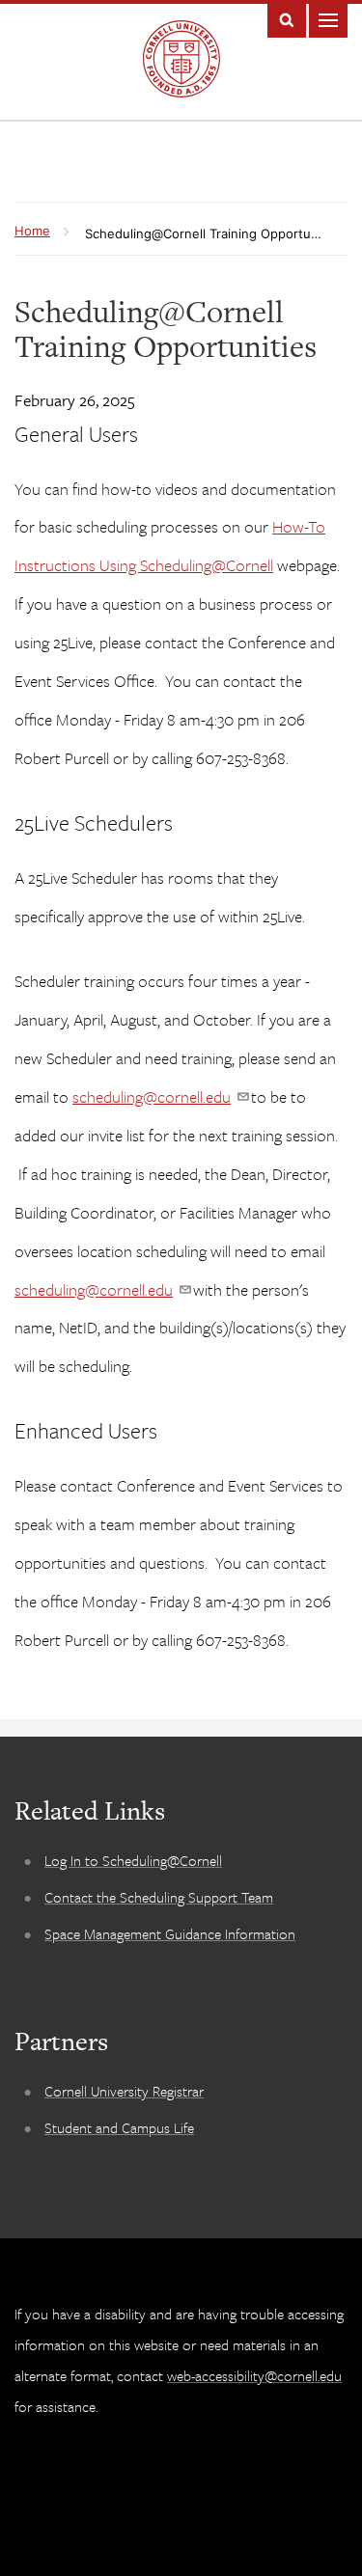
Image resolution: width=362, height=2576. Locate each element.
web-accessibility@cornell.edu (254, 2375)
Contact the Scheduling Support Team (159, 1897)
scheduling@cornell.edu (152, 1096)
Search (287, 19)
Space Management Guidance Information (170, 1933)
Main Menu (328, 19)
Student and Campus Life (119, 2127)
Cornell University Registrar (124, 2091)
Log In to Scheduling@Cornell (133, 1860)
